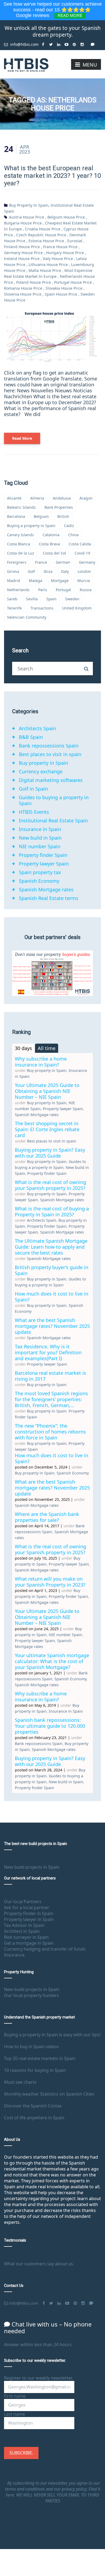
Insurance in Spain (40, 829)
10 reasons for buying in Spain (35, 2070)
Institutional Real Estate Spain (53, 820)
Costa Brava (49, 544)
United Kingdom (77, 608)
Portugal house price (73, 282)
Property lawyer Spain (44, 864)
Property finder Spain (43, 855)
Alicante (14, 498)
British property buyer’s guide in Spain (52, 1270)
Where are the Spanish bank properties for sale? (47, 1517)
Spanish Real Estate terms (49, 898)
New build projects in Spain (32, 1867)
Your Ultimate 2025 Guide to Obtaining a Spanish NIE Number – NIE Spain (47, 1091)
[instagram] (82, 42)
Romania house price (23, 288)
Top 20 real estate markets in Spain (40, 2058)
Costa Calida (80, 544)
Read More (22, 438)
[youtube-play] (67, 42)
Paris (43, 590)
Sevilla (32, 599)
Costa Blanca (19, 544)
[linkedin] (59, 42)
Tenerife (14, 608)
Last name (15, 2414)
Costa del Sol (54, 553)
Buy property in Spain (29, 205)
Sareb (12, 599)
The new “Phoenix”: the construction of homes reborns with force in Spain (50, 1432)
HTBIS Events (34, 812)
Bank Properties (59, 507)
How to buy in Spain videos (31, 2047)
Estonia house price (46, 241)
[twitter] (51, 42)
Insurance (14, 1955)
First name (15, 2396)
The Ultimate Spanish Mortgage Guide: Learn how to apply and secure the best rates (51, 1247)
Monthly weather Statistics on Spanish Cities (49, 2094)
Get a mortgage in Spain (29, 1943)
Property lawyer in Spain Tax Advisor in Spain (29, 1922)
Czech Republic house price (41, 235)
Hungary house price (65, 253)
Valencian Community (27, 617)
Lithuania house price (48, 264)
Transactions (42, 608)
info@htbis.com (24, 44)
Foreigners (17, 562)
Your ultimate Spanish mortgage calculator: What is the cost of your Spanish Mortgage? (52, 1661)
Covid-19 (82, 553)
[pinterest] (74, 42)
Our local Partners (23, 1902)
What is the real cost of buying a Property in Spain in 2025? (52, 1211)
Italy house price (58, 259)
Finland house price (22, 247)
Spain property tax (40, 872)
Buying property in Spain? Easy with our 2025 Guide (50, 1153)
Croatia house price (43, 229)
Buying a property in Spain (31, 526)
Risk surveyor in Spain (26, 1937)
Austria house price (27, 217)
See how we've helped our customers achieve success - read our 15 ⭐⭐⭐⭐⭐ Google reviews (53, 10)
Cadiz (69, 526)
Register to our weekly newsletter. (38, 2378)
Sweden (72, 599)
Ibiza (48, 571)
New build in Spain (40, 838)
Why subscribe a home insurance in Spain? (41, 1062)
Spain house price (61, 294)
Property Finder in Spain (29, 1913)
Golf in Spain (33, 789)
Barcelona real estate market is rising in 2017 (50, 1376)
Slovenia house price (23, 294)
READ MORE (70, 15)
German (63, 562)
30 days (23, 1048)
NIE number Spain (40, 846)
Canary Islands (20, 535)
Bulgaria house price (23, 223)
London (84, 571)
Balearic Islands (21, 507)
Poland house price (34, 282)
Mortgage (60, 581)
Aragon (86, 498)
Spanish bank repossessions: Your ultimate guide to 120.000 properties (50, 1726)
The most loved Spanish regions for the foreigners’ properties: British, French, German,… (51, 1399)
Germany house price (23, 253)
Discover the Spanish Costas (33, 2106)
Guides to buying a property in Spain (54, 800)
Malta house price (45, 270)
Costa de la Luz (21, 553)
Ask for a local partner (27, 1907)
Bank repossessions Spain (49, 746)
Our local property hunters (31, 1995)
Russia (86, 590)
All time (47, 1048)
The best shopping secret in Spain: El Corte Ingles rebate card (47, 1129)
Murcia (84, 581)
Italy (65, 571)
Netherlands (18, 590)
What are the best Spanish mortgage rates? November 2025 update (52, 1326)
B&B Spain (31, 737)
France (41, 562)
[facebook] (43, 42)
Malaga (36, 581)
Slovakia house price (64, 288)
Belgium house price (66, 217)
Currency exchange (41, 771)
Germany (87, 562)
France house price (60, 247)
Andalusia (62, 498)
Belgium (41, 516)
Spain (51, 599)
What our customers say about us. (39, 2264)
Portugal (63, 590)
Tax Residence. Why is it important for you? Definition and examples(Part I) (48, 1352)
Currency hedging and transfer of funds (45, 1949)
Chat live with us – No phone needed (48, 2327)
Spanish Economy (39, 881)
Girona (13, 571)
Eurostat (75, 241)
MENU (90, 65)
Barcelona (16, 516)
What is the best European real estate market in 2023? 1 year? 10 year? (52, 176)
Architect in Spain (22, 1931)
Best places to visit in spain (50, 754)
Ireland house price (22, 259)
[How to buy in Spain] (26, 64)
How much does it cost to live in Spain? (52, 1297)
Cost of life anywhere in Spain (34, 2118)
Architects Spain (37, 728)
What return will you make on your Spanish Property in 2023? (50, 1582)
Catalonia (51, 535)
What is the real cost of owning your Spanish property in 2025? (50, 1185)
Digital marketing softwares (51, 780)
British (63, 516)
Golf (31, 571)
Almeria (37, 498)
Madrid (14, 581)
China (73, 535)
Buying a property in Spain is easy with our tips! (52, 2035)
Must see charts (20, 2082)
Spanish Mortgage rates (46, 889)
